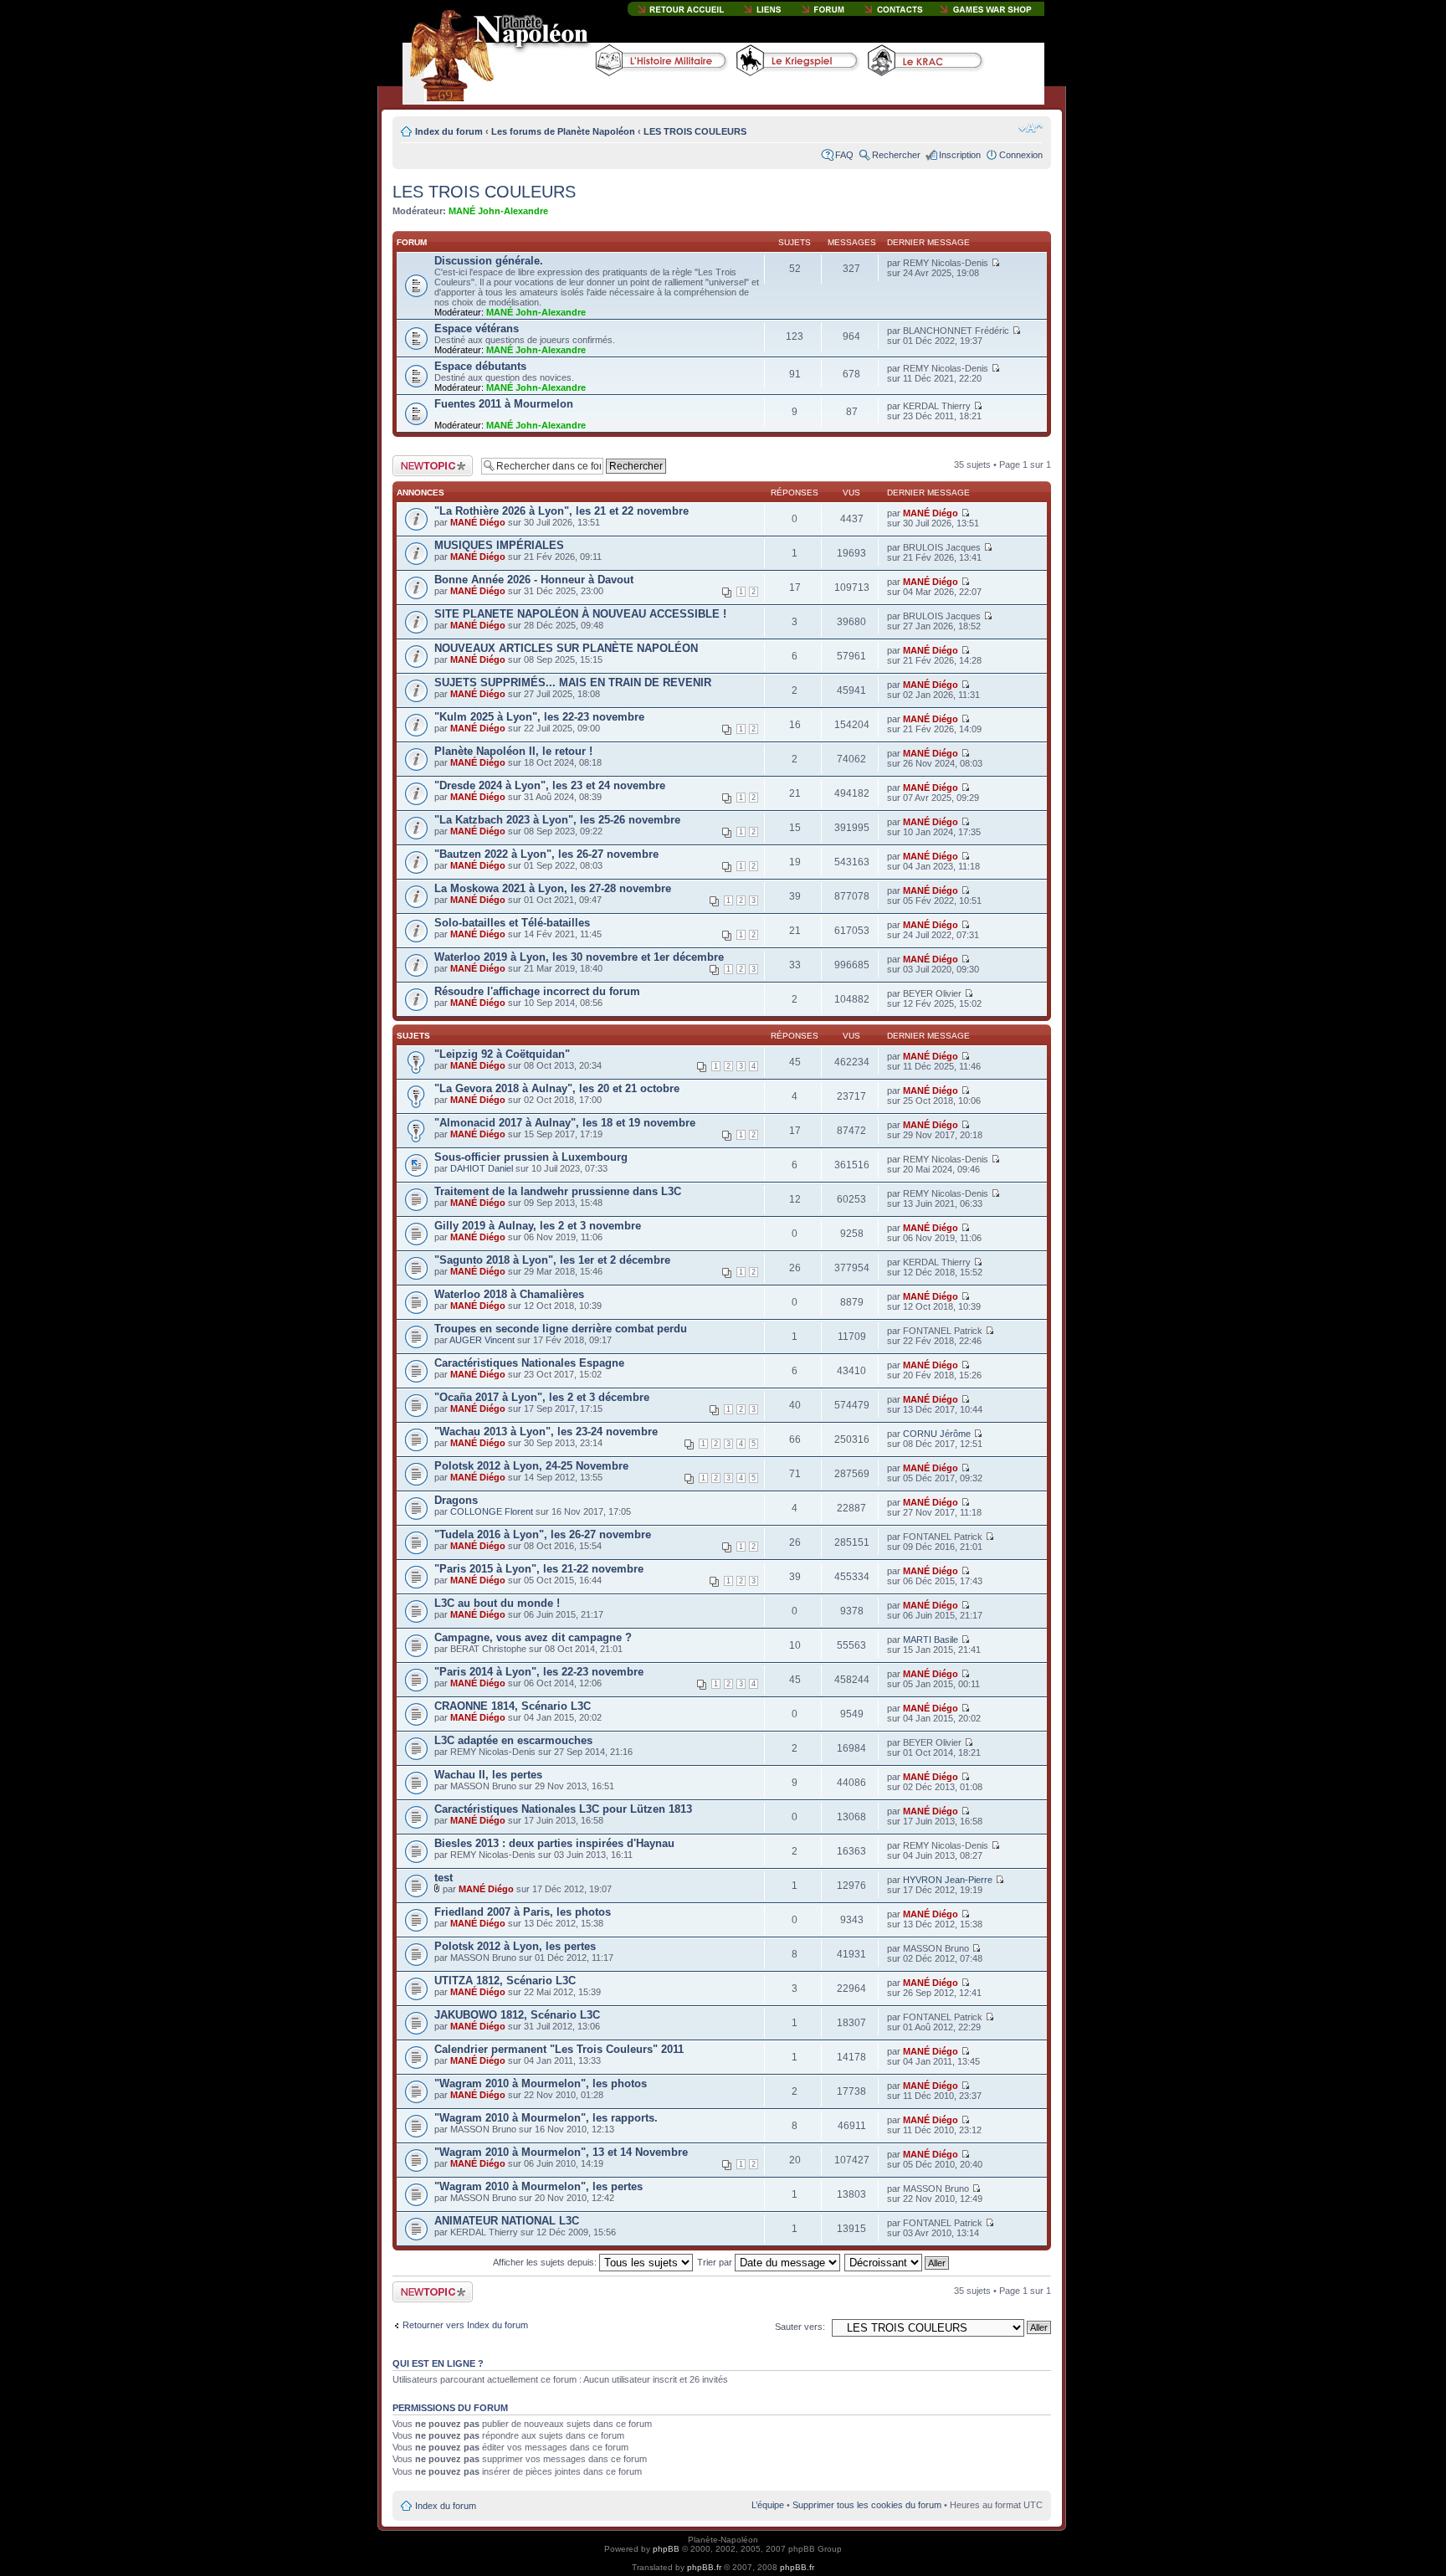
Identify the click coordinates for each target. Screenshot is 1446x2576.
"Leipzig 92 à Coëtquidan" (502, 1054)
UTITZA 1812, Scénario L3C (505, 1981)
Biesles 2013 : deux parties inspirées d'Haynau (554, 1843)
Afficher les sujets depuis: (546, 2262)
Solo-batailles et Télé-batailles (512, 923)
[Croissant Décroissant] (897, 2262)
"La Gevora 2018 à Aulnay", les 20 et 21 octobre (557, 1088)
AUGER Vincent (482, 1340)
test (444, 1878)
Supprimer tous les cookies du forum (867, 2505)
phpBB (666, 2549)
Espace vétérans (477, 328)
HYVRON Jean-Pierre (948, 1880)
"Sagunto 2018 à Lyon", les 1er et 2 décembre (552, 1260)
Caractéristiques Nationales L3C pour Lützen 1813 (563, 1809)
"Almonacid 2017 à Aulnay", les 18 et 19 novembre (565, 1123)
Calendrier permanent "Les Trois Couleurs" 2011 (559, 2049)
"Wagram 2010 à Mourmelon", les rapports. (546, 2118)
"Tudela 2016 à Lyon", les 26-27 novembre (543, 1534)
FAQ (844, 155)
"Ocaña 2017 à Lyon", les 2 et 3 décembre (542, 1397)
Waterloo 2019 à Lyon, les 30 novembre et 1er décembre (579, 957)
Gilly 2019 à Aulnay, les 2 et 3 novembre (538, 1226)
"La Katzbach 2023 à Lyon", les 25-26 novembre (557, 820)
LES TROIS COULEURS (695, 131)
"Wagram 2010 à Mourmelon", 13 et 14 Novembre (561, 2152)
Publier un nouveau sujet (431, 465)
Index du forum (449, 131)
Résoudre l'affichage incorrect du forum (537, 991)
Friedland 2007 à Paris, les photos (523, 1912)
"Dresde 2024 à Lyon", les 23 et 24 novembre (550, 785)
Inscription (960, 155)
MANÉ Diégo (478, 522)
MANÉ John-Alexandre (498, 211)
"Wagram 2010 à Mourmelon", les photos (541, 2083)
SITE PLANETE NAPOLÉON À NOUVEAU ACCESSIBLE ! (580, 614)
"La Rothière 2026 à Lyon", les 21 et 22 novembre (561, 511)
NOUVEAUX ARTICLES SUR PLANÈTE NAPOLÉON (566, 648)
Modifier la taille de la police (1031, 128)
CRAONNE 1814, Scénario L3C (513, 1706)
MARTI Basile (931, 1640)
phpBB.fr (704, 2567)
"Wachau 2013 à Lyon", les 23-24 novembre (546, 1432)
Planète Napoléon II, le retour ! (513, 751)
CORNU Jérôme (937, 1434)
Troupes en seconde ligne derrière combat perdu (561, 1329)
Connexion (1021, 155)
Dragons (456, 1500)
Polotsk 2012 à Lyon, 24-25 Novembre (531, 1466)
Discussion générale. (489, 261)
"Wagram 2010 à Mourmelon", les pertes (538, 2186)
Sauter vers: (800, 2327)
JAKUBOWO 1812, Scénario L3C (517, 2015)
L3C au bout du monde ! (497, 1603)
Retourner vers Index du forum (465, 2325)
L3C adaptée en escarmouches (513, 1740)
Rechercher (896, 155)
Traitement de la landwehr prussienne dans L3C (558, 1191)
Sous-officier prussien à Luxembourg (531, 1157)
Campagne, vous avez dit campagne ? (533, 1637)
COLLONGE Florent (492, 1511)
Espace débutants (480, 366)
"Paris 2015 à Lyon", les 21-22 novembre (539, 1569)
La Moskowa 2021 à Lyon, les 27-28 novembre (553, 888)
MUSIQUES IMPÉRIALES (499, 545)
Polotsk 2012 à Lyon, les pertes (515, 1946)
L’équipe (768, 2505)
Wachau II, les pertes (488, 1775)
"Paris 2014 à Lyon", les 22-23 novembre (539, 1672)
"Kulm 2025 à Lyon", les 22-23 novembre (539, 717)
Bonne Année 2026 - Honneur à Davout (534, 580)
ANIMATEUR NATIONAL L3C (507, 2221)
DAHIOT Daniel (482, 1168)
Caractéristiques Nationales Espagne (529, 1363)
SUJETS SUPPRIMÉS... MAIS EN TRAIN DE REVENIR (573, 682)
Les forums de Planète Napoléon (563, 131)
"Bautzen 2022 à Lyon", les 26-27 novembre (546, 854)
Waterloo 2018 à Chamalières (509, 1294)
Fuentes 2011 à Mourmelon (504, 404)
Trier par (716, 2262)
